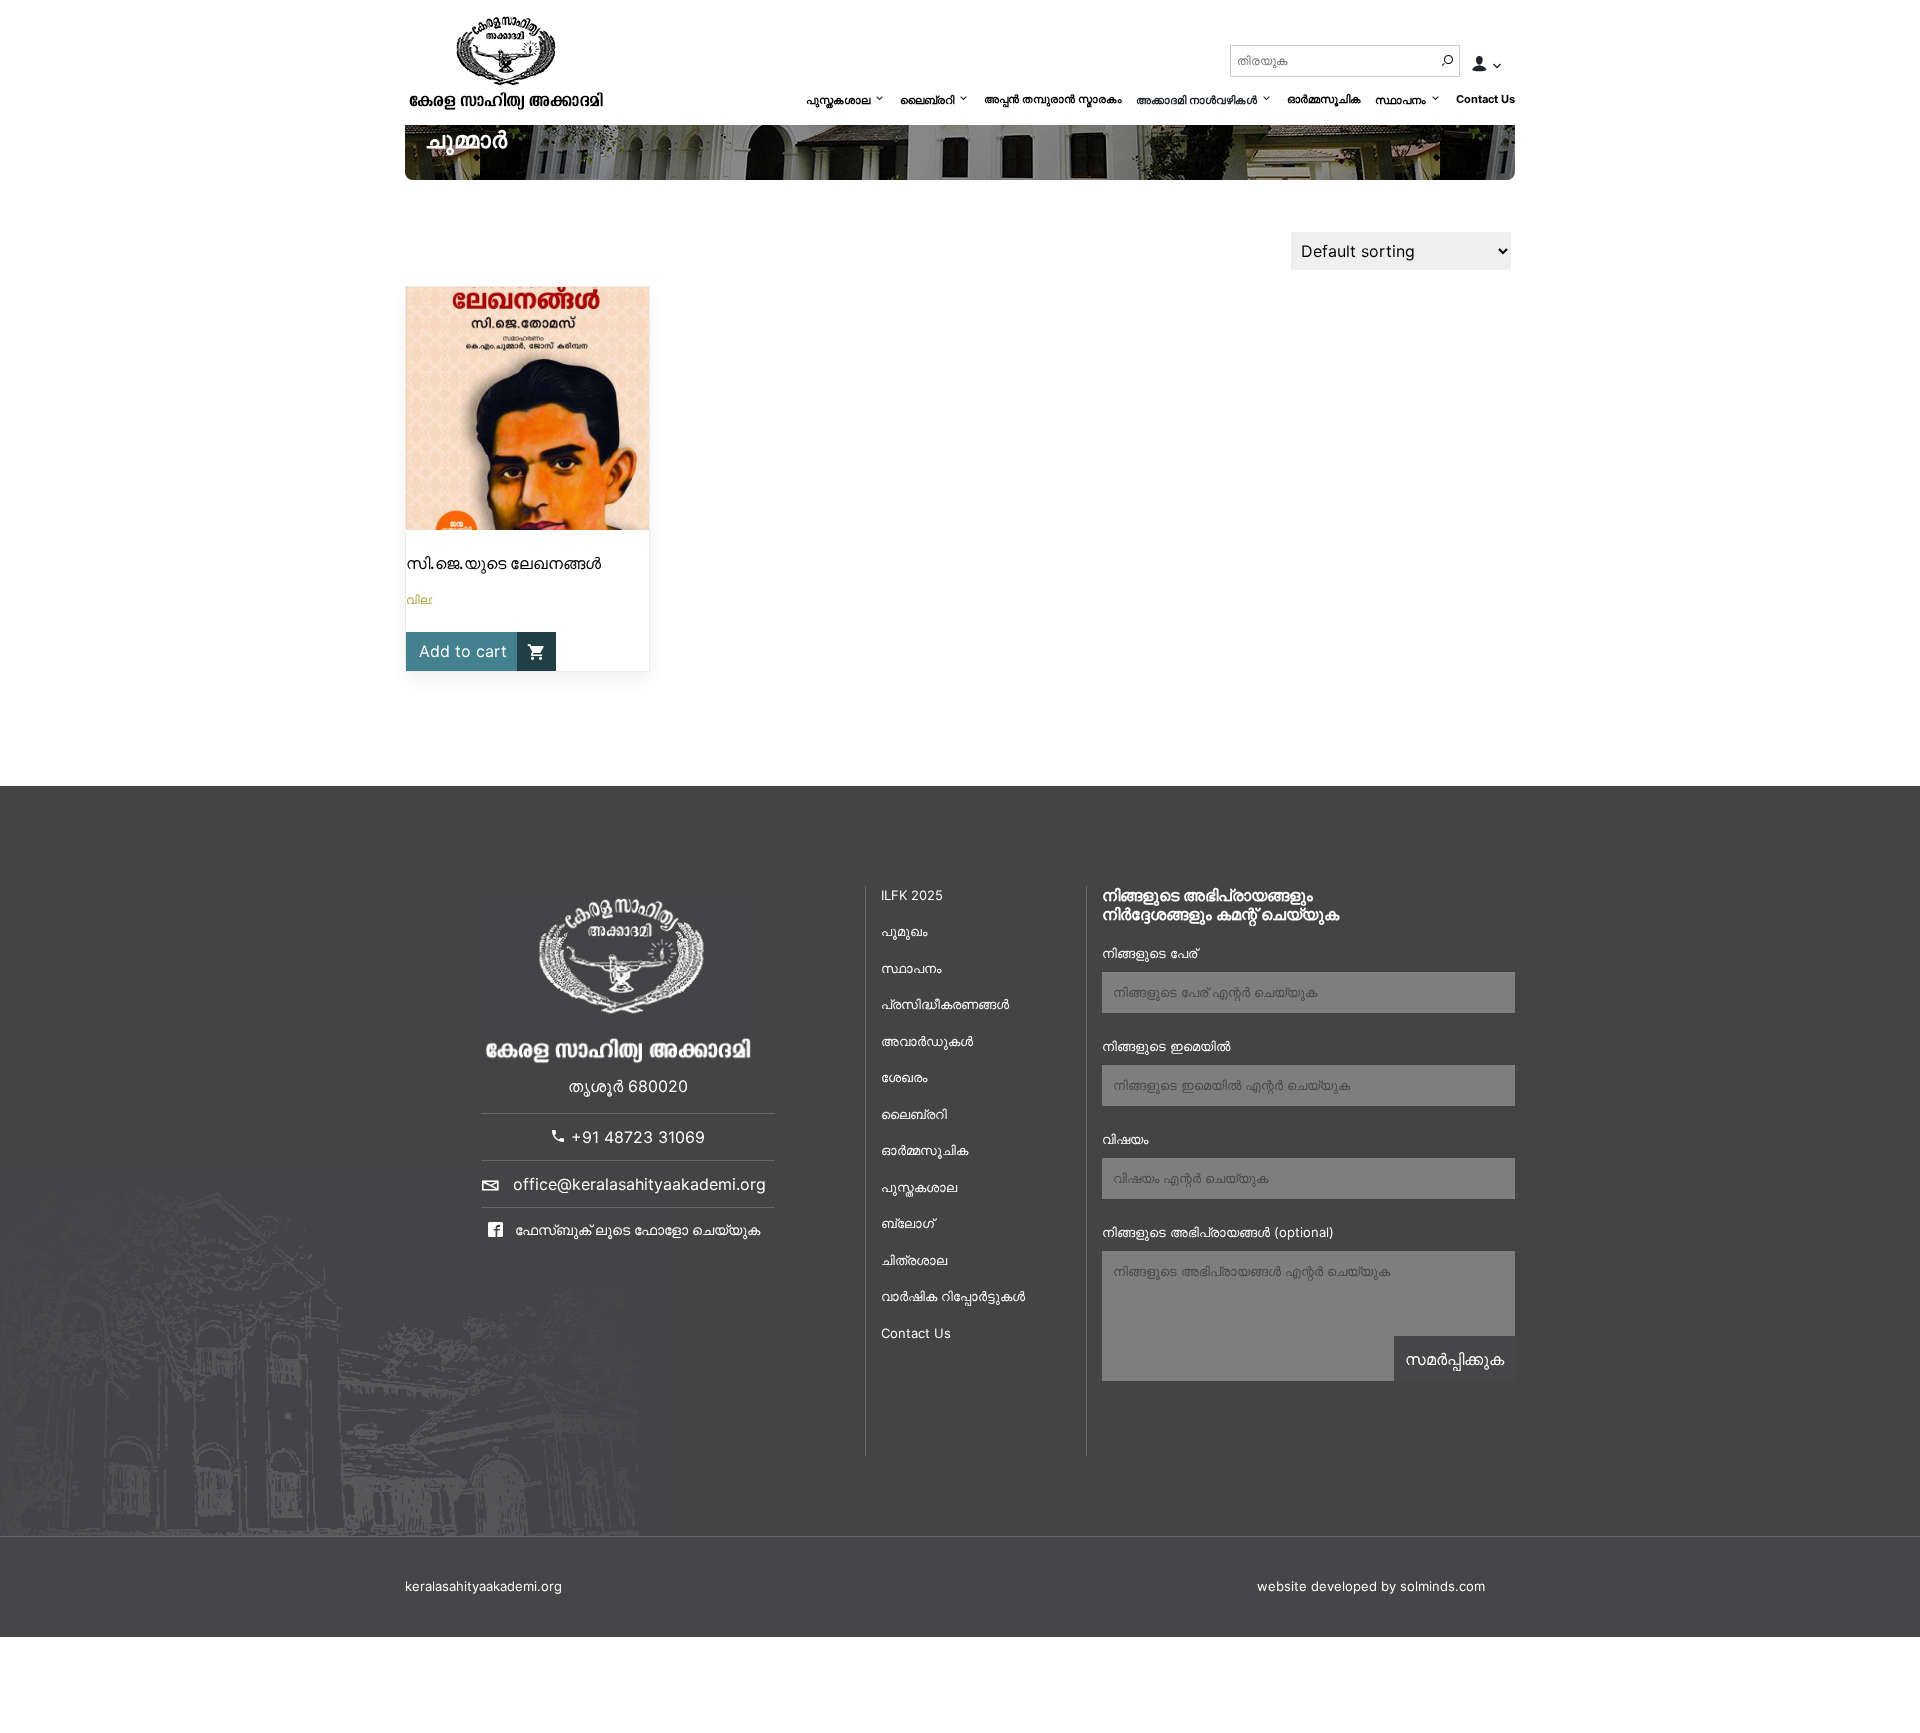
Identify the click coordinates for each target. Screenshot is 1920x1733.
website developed (1317, 1586)
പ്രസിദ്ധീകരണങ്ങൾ (945, 1004)
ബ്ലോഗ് (907, 1223)
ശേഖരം (904, 1077)
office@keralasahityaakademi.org (639, 1184)
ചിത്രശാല (914, 1260)
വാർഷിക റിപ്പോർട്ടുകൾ (953, 1296)
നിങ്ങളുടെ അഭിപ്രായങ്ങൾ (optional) (1218, 1232)
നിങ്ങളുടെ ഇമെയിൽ (1166, 1046)
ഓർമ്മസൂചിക (1324, 99)
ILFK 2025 (912, 895)
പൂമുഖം (904, 931)
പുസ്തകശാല (838, 100)
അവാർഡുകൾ (927, 1041)
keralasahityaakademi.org (483, 1586)
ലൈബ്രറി (927, 100)
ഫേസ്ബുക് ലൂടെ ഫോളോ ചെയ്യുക (635, 1229)
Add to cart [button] (463, 651)
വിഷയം (1125, 1139)
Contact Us (1485, 99)
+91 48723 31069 (635, 1137)
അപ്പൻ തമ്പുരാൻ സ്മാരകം (1053, 99)
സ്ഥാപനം (1400, 100)
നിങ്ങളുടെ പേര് (1149, 953)
